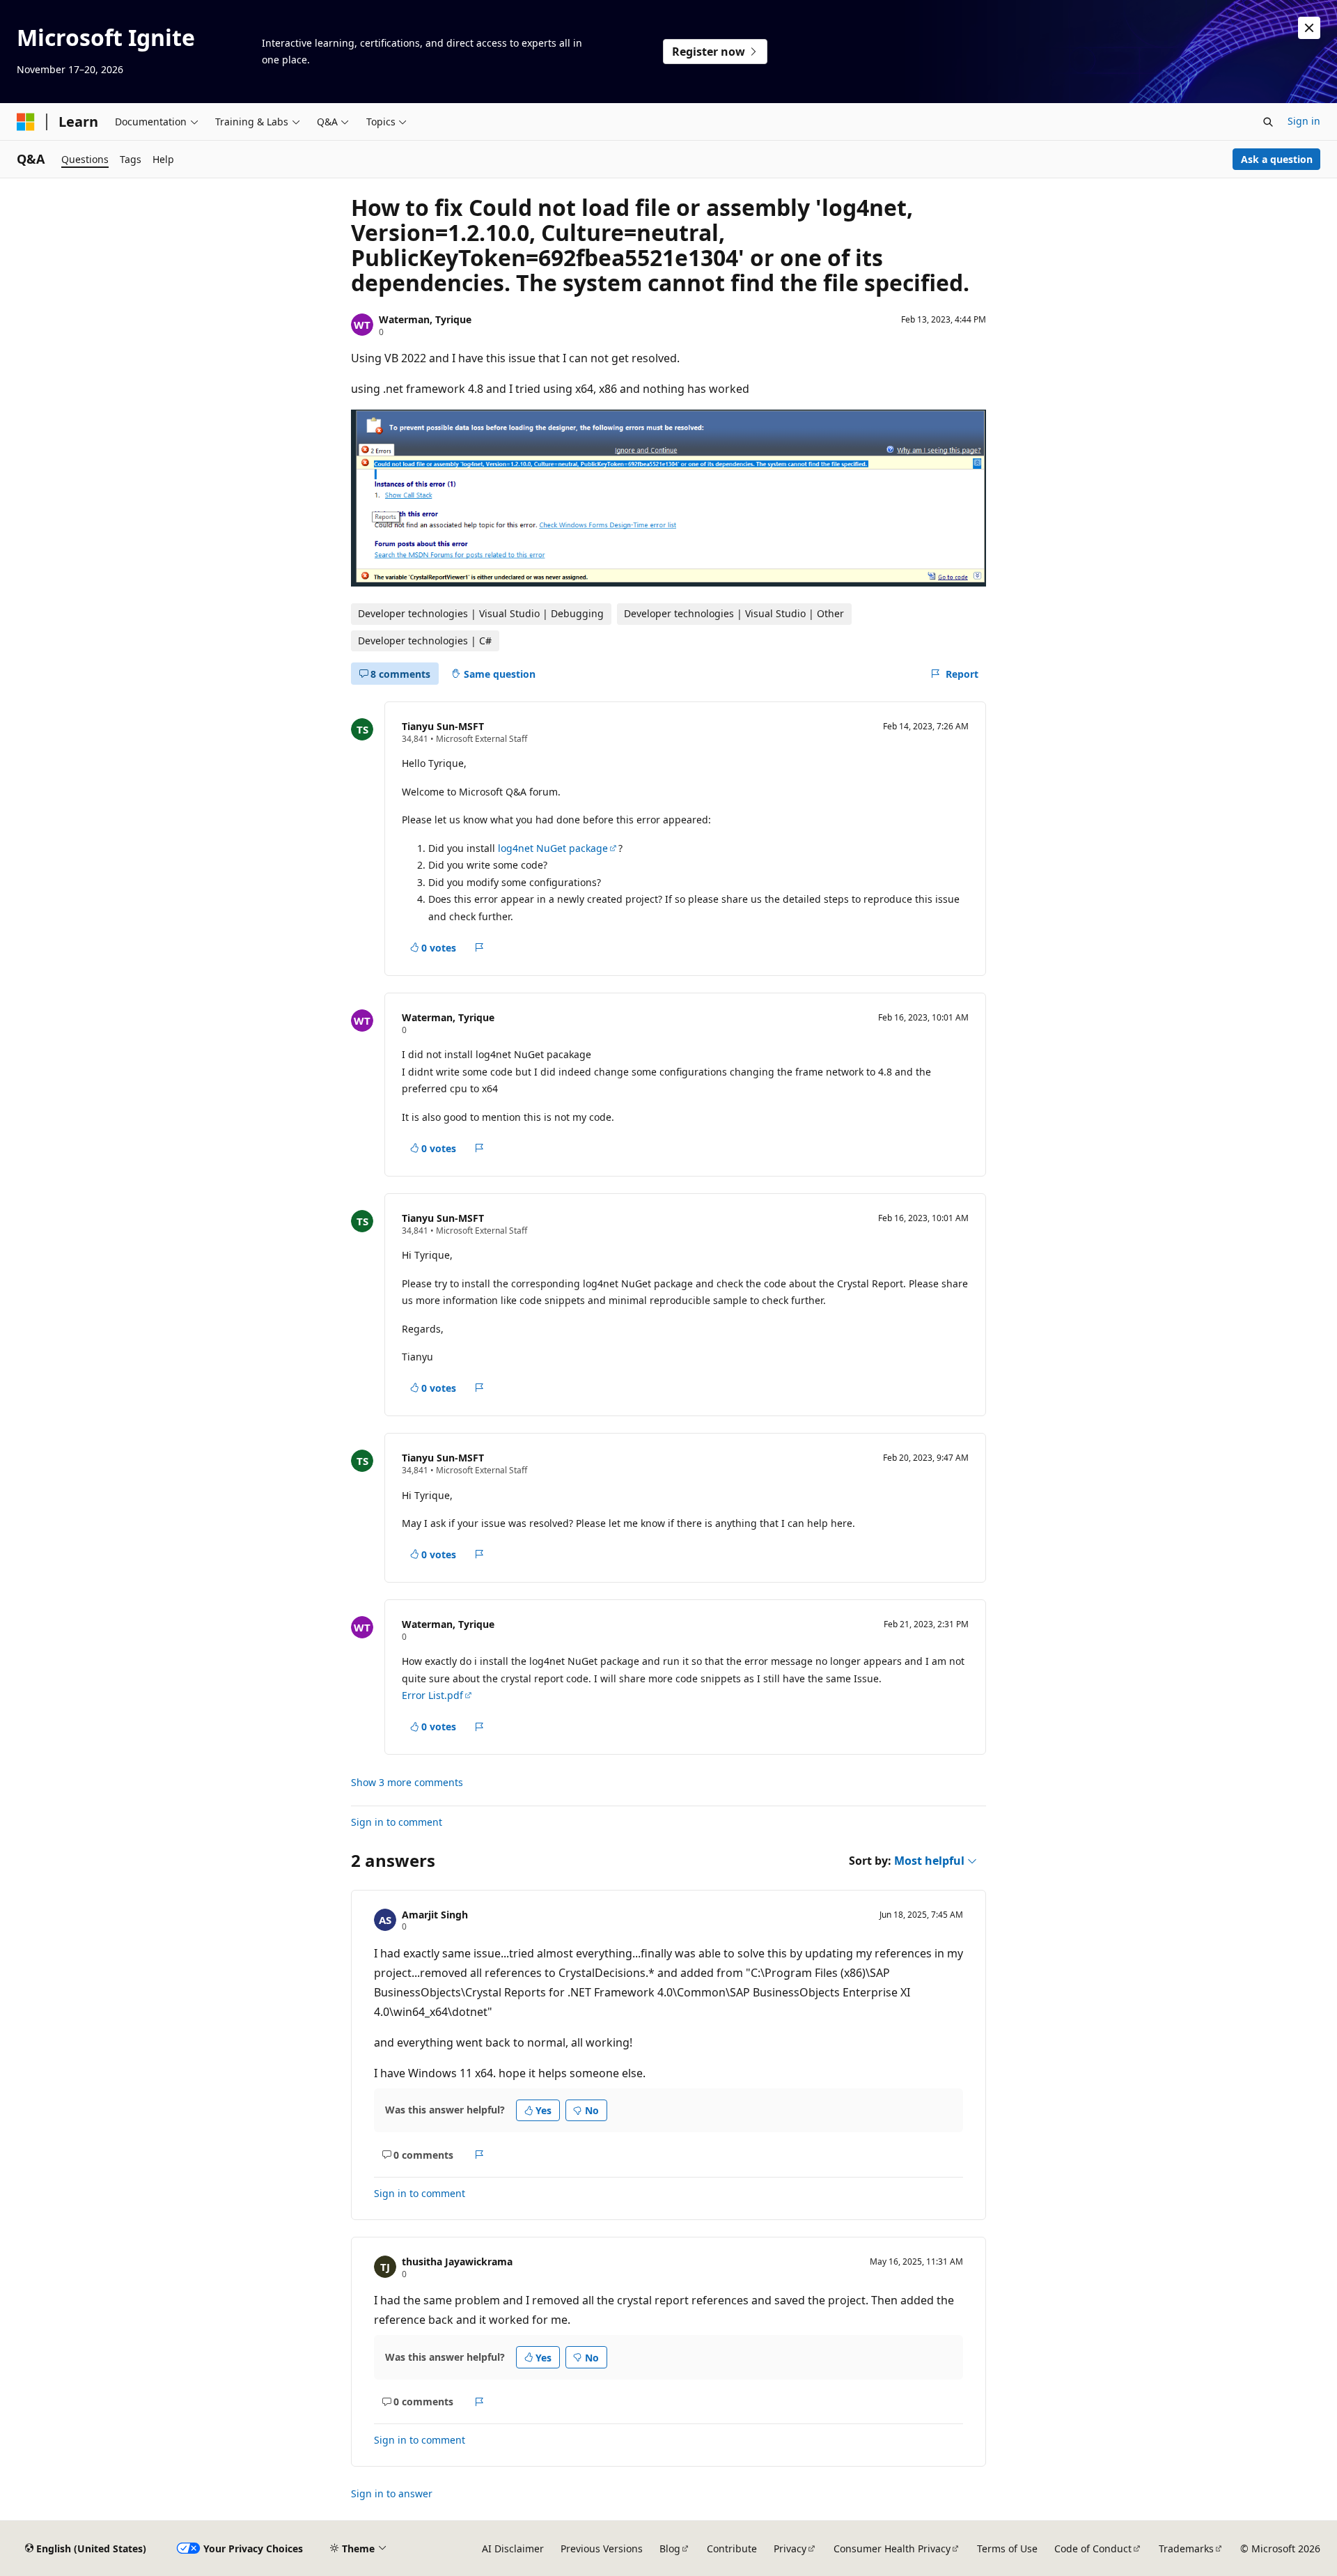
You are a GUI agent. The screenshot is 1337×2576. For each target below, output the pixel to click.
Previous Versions (602, 2548)
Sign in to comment (397, 1822)
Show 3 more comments (407, 1783)
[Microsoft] (26, 122)
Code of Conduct (1093, 2548)
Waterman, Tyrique (425, 319)
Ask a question (1277, 159)
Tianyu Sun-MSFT (443, 726)
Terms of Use (1007, 2548)
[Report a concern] (479, 947)
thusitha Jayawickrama (457, 2261)
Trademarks (1186, 2548)
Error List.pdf (432, 1695)
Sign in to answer (392, 2493)
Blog (670, 2548)
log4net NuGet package (553, 848)
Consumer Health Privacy (892, 2548)
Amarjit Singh (435, 1915)
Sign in (1304, 121)
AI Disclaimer (513, 2548)
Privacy (790, 2548)
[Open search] (1268, 122)
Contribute (732, 2548)
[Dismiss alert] (1309, 28)
